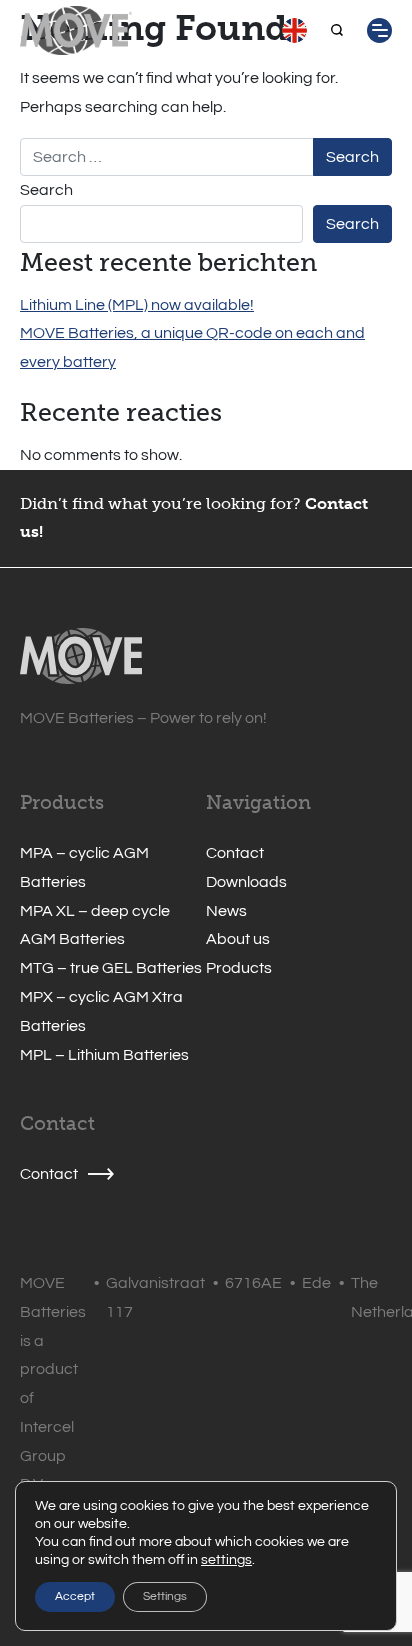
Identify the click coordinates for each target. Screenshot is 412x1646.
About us (238, 939)
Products (239, 968)
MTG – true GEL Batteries (111, 968)
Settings (165, 1596)
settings (226, 1560)
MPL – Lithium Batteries (104, 1055)
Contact (235, 853)
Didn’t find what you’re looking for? (160, 503)
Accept (75, 1596)
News (226, 911)
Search (46, 190)
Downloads (246, 882)
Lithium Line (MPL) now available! (137, 305)
